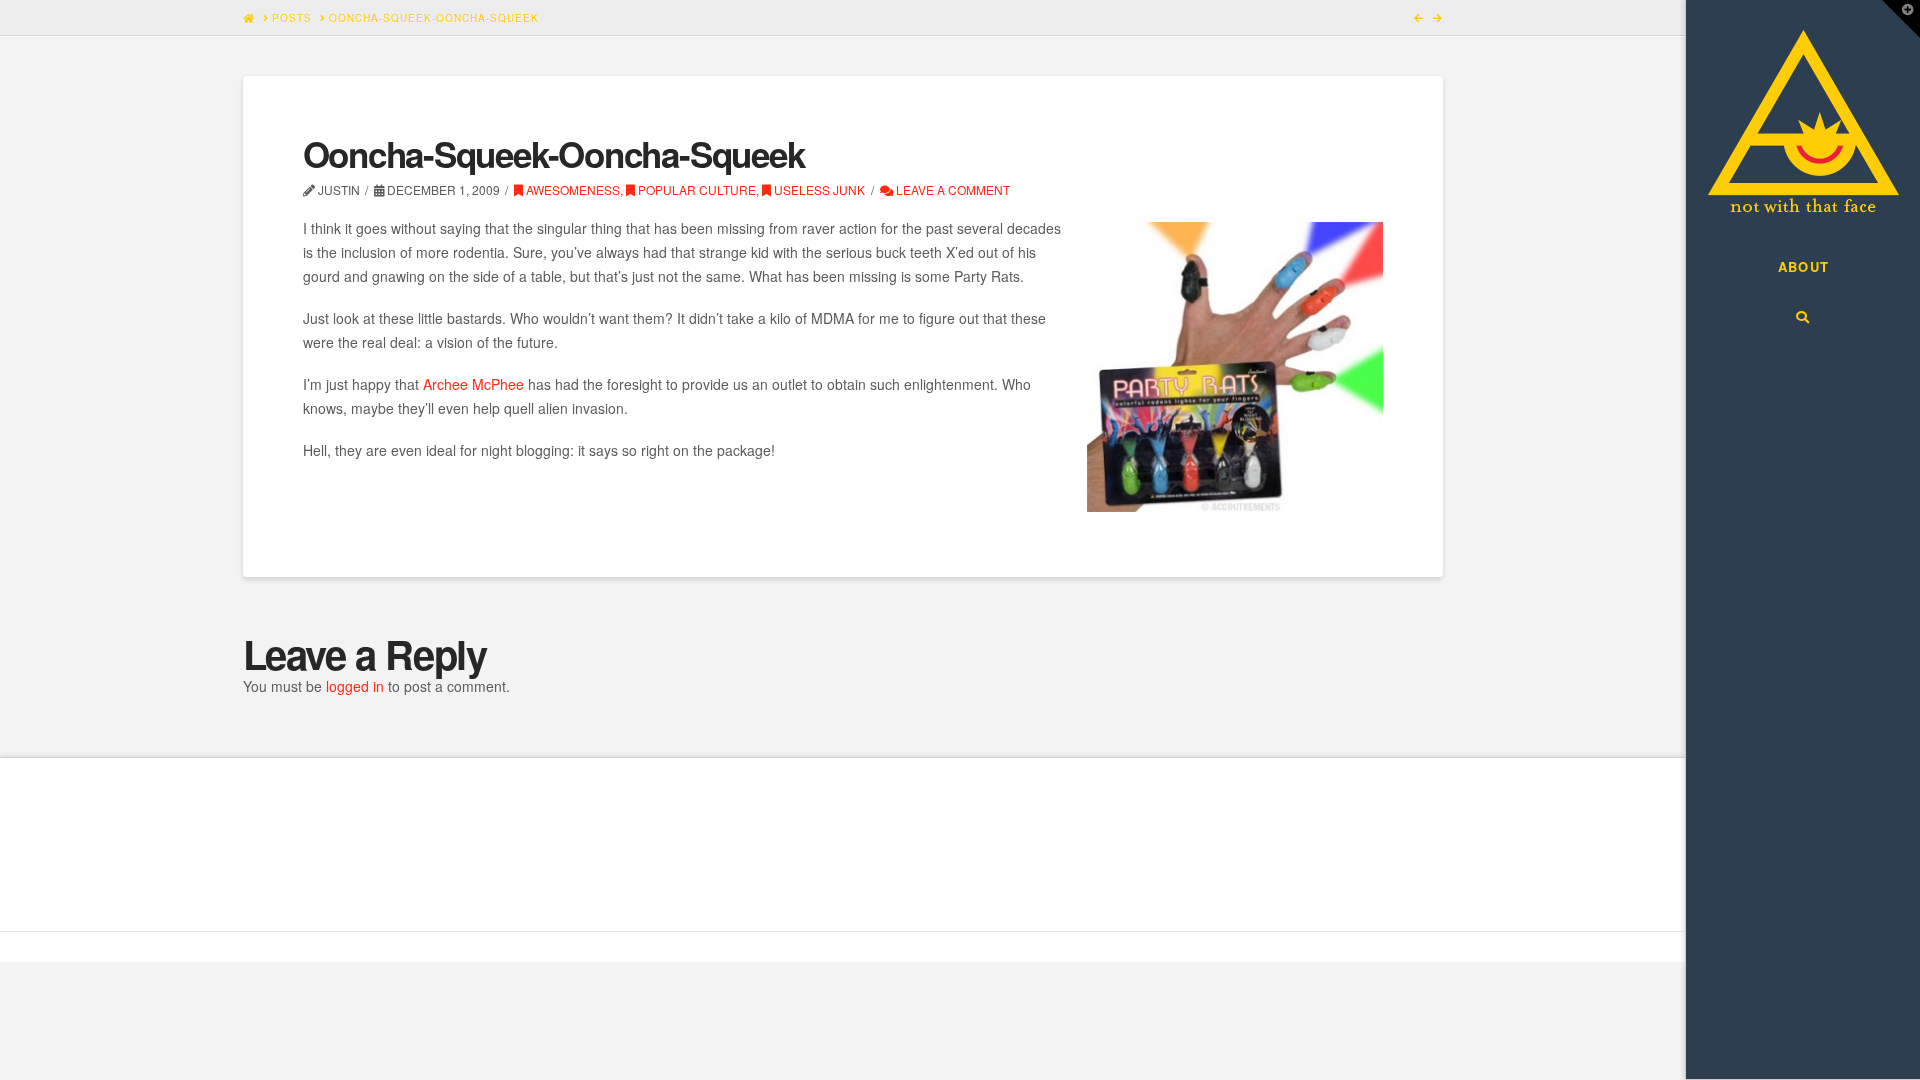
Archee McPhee (473, 384)
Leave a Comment (951, 189)
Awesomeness (571, 189)
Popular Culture (695, 189)
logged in (355, 686)
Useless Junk (818, 189)
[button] (1901, 19)
